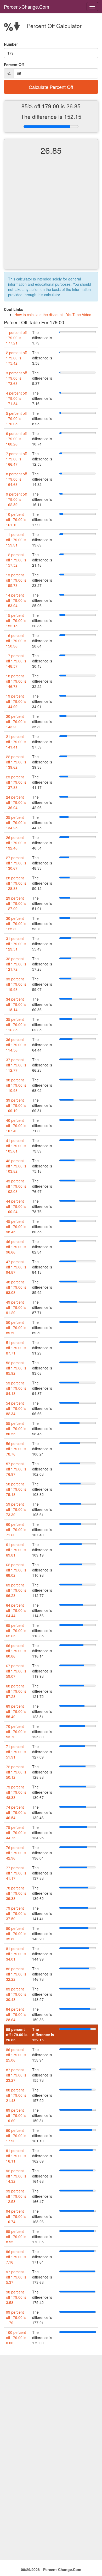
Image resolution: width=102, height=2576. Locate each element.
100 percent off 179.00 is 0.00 (16, 2338)
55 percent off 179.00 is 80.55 (16, 1428)
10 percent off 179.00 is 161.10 (16, 519)
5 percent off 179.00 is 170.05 (16, 418)
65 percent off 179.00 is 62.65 (16, 1630)
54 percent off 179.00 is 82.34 (16, 1408)
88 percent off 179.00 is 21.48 (16, 2095)
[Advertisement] (51, 217)
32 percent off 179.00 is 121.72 (16, 964)
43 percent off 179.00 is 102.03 (16, 1186)
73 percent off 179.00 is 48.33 (16, 1792)
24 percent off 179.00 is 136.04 (16, 802)
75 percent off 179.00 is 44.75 (16, 1833)
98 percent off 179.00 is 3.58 (16, 2297)
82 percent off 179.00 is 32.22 (16, 1974)
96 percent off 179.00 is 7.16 (16, 2257)
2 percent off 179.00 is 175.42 (16, 358)
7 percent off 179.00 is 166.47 (16, 459)
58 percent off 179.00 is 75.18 (16, 1489)
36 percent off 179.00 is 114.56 (16, 1045)
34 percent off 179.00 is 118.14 (16, 1004)
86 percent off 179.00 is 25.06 (16, 2055)
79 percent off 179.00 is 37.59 (16, 1913)
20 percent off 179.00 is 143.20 (16, 721)
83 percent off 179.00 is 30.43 (16, 1994)
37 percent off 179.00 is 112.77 (16, 1065)
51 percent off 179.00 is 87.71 (16, 1348)
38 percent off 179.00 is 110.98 (16, 1085)
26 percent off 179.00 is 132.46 (16, 843)
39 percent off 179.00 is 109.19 (16, 1105)
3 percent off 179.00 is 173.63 (16, 378)
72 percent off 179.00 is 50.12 (16, 1772)
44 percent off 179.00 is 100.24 (16, 1206)
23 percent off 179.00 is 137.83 (16, 782)
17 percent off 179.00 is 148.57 (16, 661)
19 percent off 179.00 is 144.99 (16, 701)
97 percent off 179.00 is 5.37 (16, 2277)
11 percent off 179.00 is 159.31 (16, 540)
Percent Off (14, 65)
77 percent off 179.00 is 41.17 (16, 1873)
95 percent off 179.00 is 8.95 (16, 2237)
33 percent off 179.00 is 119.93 (16, 984)
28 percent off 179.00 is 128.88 (16, 883)
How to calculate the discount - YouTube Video (53, 315)
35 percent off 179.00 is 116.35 (16, 1024)
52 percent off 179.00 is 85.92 (16, 1368)
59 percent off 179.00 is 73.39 (16, 1509)
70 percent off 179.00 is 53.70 (16, 1732)
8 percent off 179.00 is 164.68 (16, 479)
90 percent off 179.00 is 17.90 (16, 2136)
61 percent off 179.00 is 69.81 (16, 1550)
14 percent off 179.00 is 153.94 (16, 600)
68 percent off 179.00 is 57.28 (16, 1691)
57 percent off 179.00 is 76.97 (16, 1469)
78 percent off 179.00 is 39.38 (16, 1893)
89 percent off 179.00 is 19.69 (16, 2115)
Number (11, 44)
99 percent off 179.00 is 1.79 (16, 2317)
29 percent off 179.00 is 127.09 (16, 903)
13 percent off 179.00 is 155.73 (16, 580)
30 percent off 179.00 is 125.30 (16, 923)
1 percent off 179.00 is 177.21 (16, 338)
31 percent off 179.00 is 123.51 (16, 944)
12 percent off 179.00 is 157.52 (16, 560)
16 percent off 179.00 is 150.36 (16, 641)
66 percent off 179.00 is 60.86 (16, 1651)
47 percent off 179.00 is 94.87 (16, 1267)
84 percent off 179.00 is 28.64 (16, 2014)
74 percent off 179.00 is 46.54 (16, 1812)
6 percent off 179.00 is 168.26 (16, 439)
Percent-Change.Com (27, 7)
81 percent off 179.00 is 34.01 (16, 1954)
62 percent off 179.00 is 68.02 (16, 1570)
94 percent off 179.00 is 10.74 (16, 2216)
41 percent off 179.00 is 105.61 (16, 1146)
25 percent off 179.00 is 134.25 (16, 822)
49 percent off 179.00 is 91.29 (16, 1307)
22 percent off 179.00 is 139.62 (16, 762)
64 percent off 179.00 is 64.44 (16, 1610)
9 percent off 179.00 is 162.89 (16, 499)
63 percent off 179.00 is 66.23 (16, 1590)
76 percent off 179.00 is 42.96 (16, 1853)
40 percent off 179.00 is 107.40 (16, 1125)
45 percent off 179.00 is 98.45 (16, 1226)
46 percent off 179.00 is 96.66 (16, 1247)
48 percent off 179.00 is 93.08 (16, 1287)
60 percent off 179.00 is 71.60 (16, 1529)
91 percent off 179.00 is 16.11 (16, 2156)
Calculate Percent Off (51, 87)
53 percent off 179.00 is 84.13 (16, 1388)
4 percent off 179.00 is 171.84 (16, 398)
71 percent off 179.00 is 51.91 (16, 1752)
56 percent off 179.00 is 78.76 (16, 1449)
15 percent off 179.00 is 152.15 (16, 620)
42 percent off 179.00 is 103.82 (16, 1166)
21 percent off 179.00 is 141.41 (16, 742)
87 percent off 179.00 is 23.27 (16, 2075)
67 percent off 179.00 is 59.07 (16, 1671)
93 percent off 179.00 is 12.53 (16, 2196)
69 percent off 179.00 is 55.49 (16, 1711)
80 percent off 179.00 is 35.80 (16, 1934)
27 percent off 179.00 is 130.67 (16, 863)
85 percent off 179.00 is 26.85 (17, 2035)
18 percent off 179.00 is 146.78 (16, 681)
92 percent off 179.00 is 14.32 (16, 2176)
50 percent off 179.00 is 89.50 (16, 1327)
